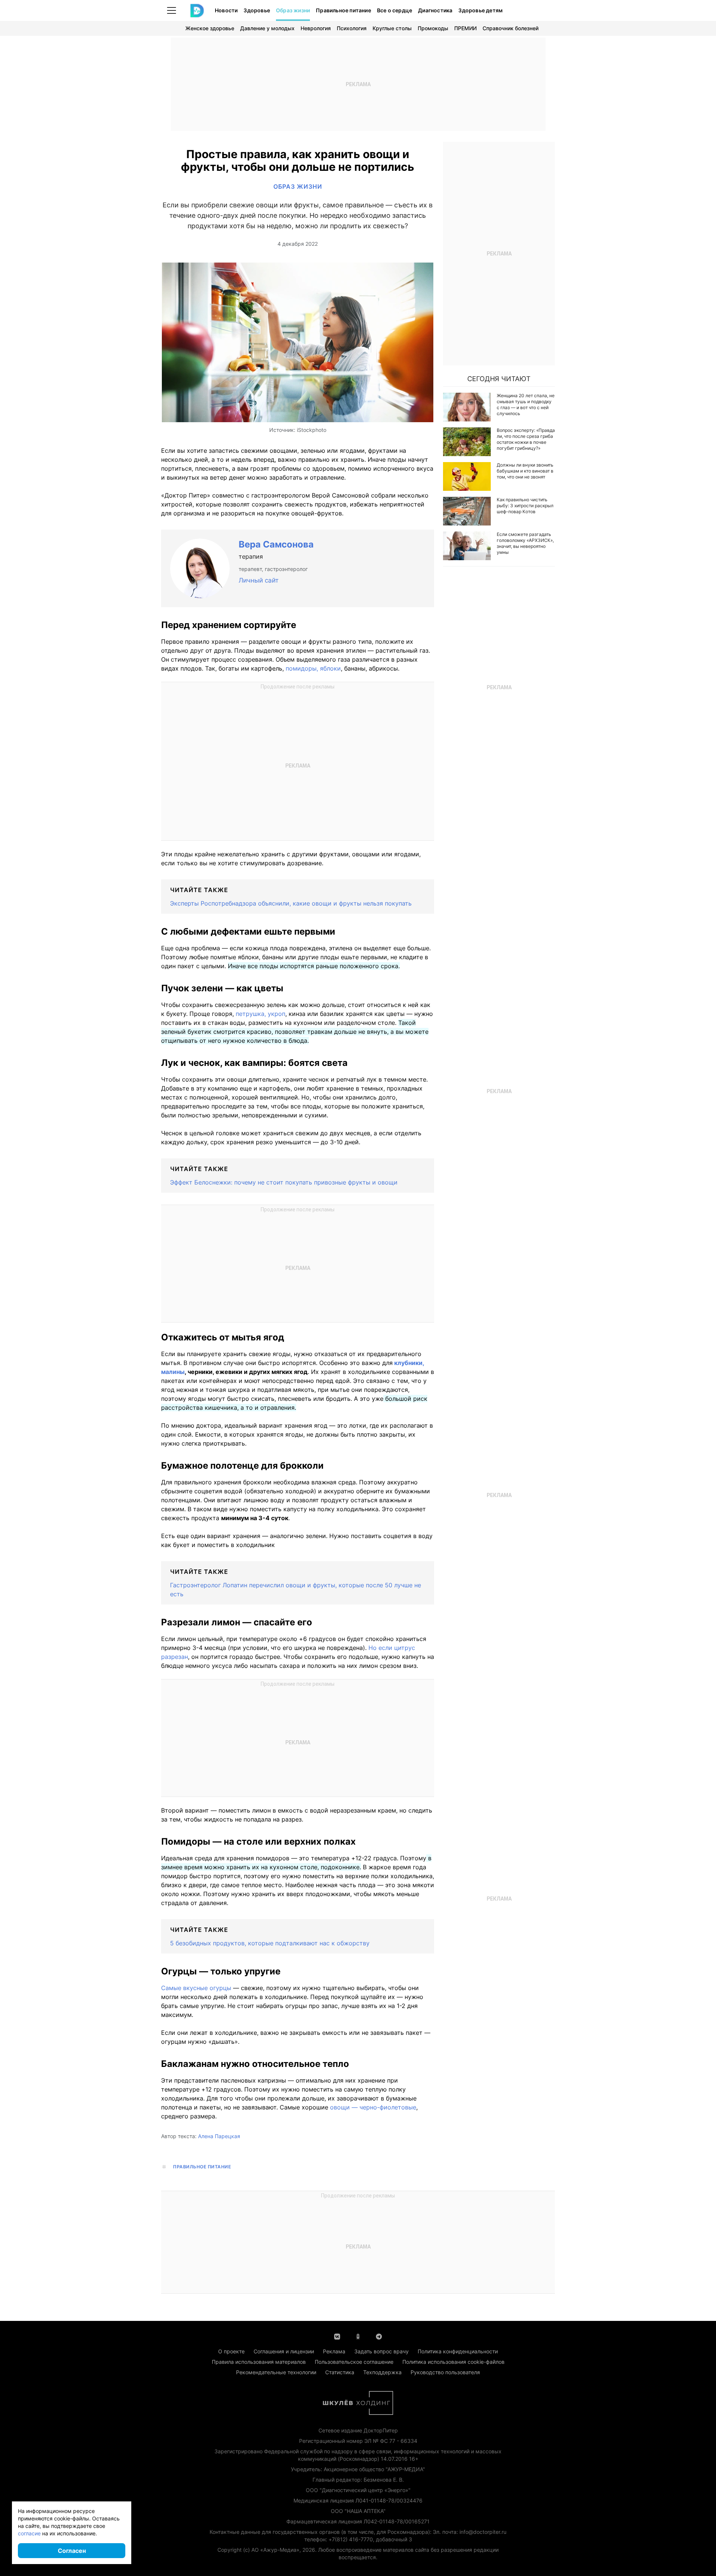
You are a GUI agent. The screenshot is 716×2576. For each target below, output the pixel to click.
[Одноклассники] (358, 2336)
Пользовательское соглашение (354, 2362)
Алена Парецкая (219, 2136)
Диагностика (435, 10)
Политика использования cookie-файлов (453, 2362)
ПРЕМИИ (465, 28)
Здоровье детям (481, 10)
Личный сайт (259, 580)
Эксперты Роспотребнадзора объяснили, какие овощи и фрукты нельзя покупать (291, 903)
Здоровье (257, 10)
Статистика (340, 2372)
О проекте (231, 2351)
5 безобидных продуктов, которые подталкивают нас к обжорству (270, 1943)
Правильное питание (343, 10)
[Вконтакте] (337, 2336)
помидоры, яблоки (313, 668)
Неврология (316, 28)
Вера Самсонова (276, 544)
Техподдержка (382, 2372)
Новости (226, 10)
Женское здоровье (210, 28)
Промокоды (433, 28)
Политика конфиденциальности (458, 2351)
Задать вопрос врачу (381, 2351)
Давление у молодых (267, 28)
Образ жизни (293, 10)
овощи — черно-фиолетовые (373, 2107)
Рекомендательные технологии (276, 2372)
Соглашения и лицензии (284, 2351)
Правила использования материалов (259, 2362)
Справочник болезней (511, 28)
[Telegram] (379, 2336)
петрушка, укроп (260, 1014)
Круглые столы (392, 28)
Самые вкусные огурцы (196, 1988)
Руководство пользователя (445, 2372)
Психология (352, 28)
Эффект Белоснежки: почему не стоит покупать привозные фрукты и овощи (284, 1182)
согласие (29, 2533)
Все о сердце (395, 10)
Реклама (334, 2351)
